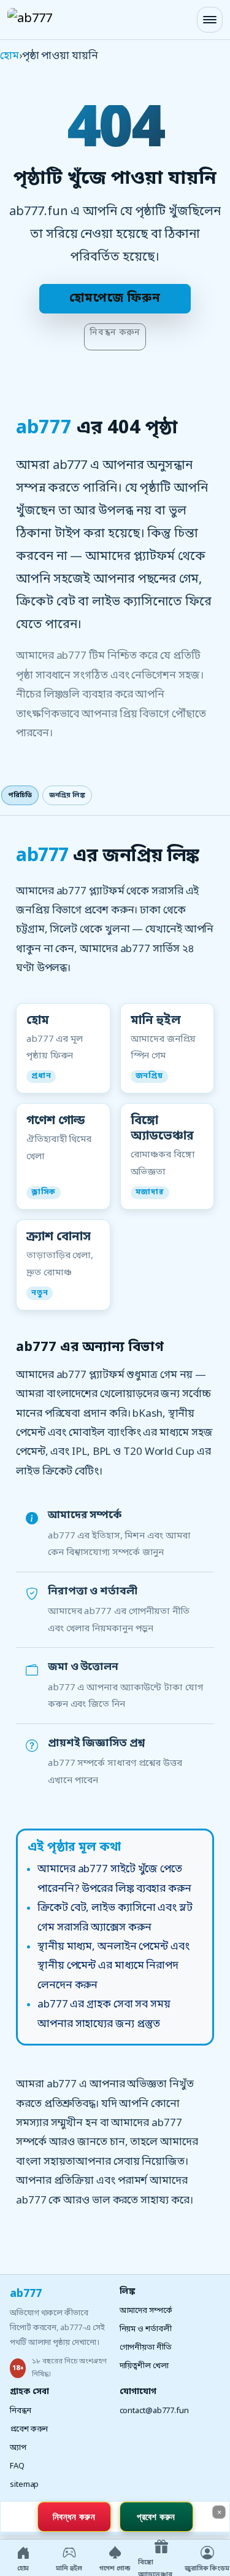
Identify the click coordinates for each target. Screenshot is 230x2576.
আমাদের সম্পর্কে (146, 2311)
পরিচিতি (20, 795)
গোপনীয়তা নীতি (146, 2348)
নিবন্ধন (21, 2411)
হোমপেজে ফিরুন (115, 299)
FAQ (17, 2466)
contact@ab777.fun (154, 2411)
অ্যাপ (18, 2448)
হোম (10, 56)
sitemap (24, 2485)
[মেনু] (210, 20)
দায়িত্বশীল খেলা (144, 2366)
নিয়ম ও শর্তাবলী (146, 2329)
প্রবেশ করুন (29, 2429)
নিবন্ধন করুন (115, 333)
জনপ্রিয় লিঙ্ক (67, 795)
